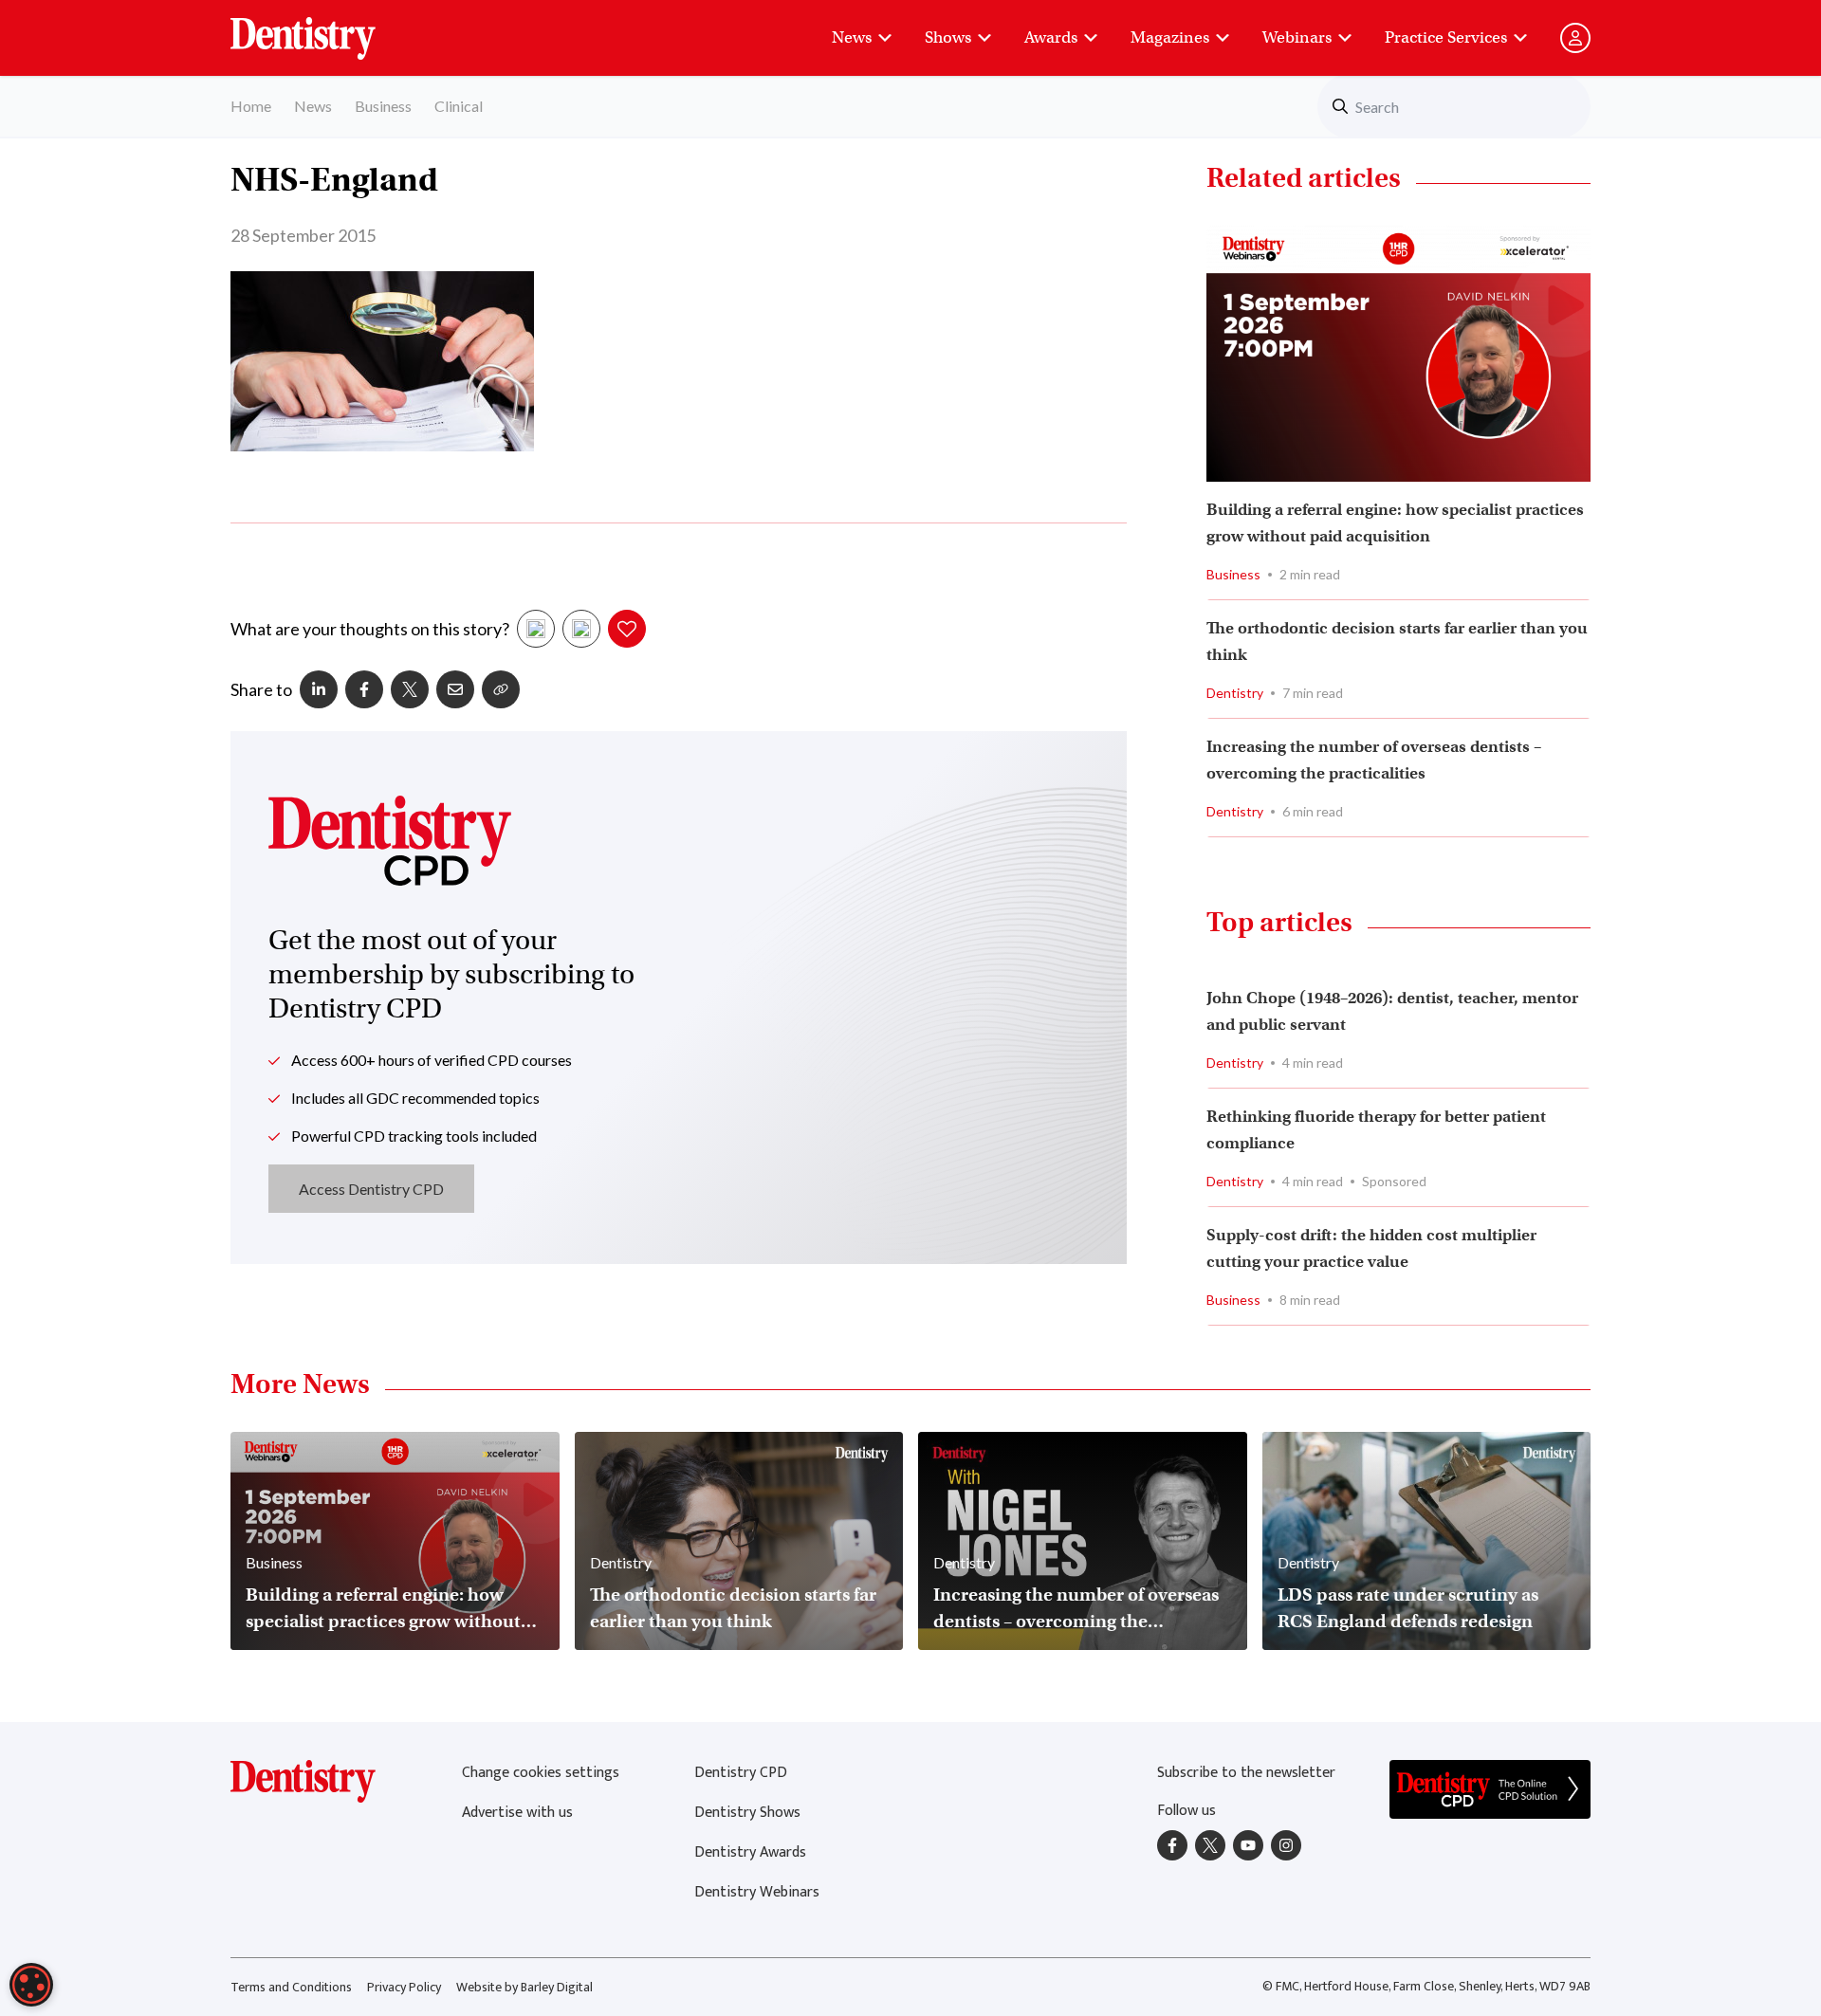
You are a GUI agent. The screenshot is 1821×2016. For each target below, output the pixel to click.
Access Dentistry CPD (371, 1189)
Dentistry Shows (747, 1813)
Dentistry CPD (741, 1773)
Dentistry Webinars (757, 1892)
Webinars (1297, 37)
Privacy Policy (404, 1987)
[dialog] (31, 1985)
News (852, 37)
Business (383, 106)
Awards (1051, 37)
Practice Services (1446, 37)
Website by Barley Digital (524, 1987)
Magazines (1170, 37)
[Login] (1575, 38)
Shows (948, 37)
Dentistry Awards (750, 1852)
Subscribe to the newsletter (1246, 1773)
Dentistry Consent (326, 28)
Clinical (459, 106)
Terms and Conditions (291, 1987)
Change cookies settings (541, 1773)
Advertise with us (517, 1813)
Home (251, 106)
